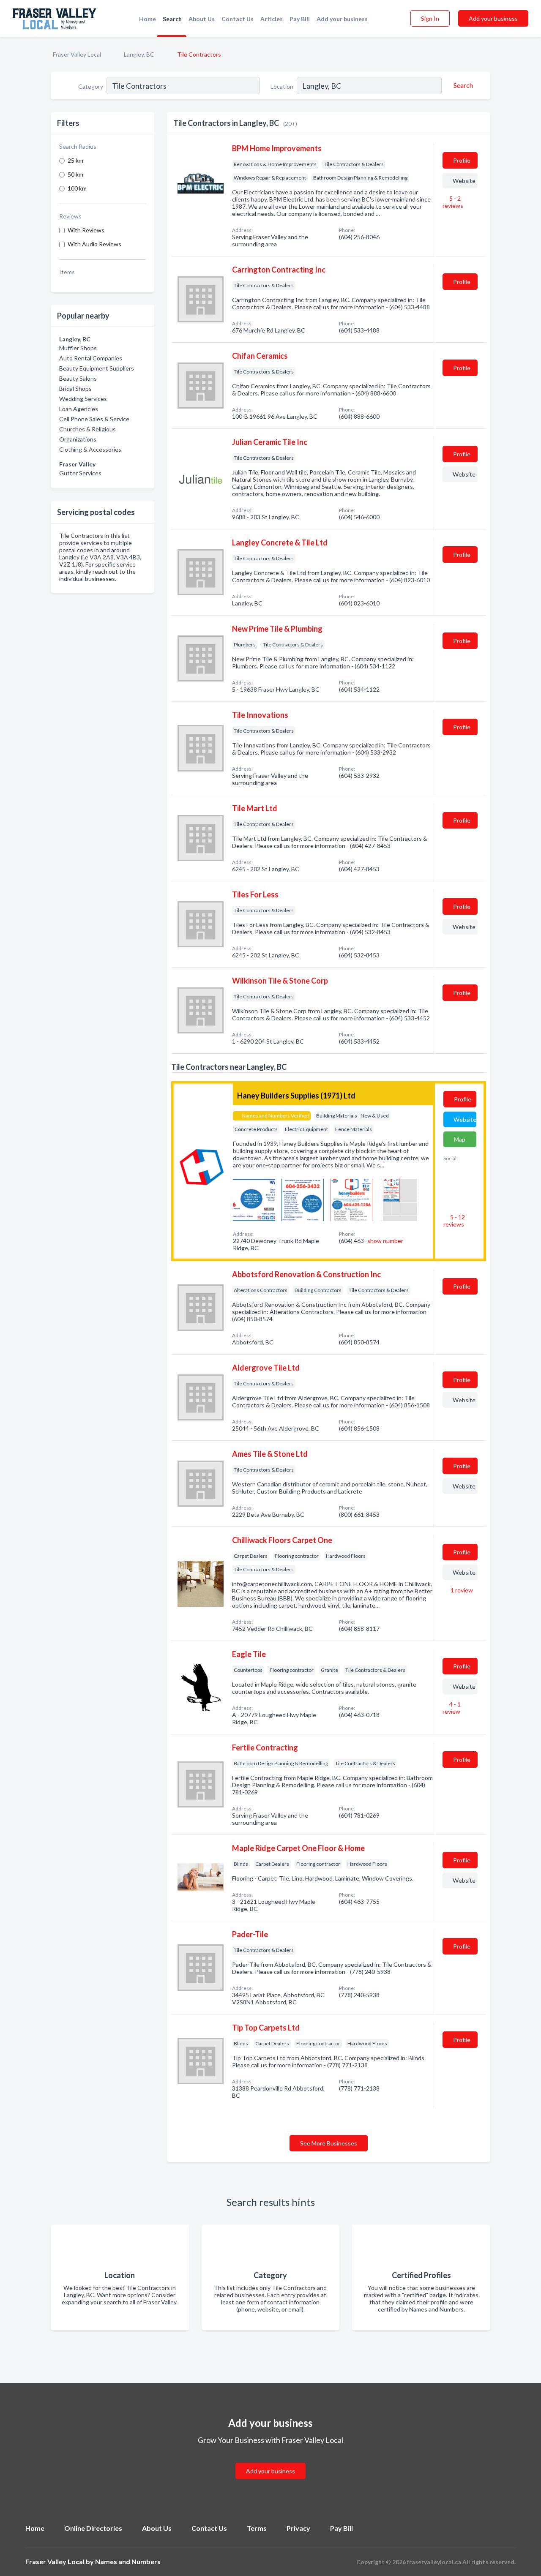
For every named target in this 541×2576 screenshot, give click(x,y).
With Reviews (86, 230)
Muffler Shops (78, 348)
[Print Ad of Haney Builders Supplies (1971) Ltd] (254, 1199)
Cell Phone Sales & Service (94, 419)
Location (282, 86)
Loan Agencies (79, 409)
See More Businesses (329, 2143)
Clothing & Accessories (90, 449)
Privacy (298, 2528)
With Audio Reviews (94, 244)
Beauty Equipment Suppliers (97, 368)
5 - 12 (454, 1221)
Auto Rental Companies (91, 358)
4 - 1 (452, 1708)
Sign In (430, 18)
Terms (257, 2528)
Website (464, 181)
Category (91, 86)
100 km (77, 188)
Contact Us (238, 19)
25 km (75, 160)
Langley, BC (139, 54)
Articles (272, 19)
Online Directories (93, 2528)
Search (172, 19)
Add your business (342, 19)
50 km (75, 174)
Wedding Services (83, 399)
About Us (202, 19)
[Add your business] (270, 2461)
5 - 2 (453, 202)
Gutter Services (80, 473)
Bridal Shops (75, 388)
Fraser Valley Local (77, 54)
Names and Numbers (128, 2561)
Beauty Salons (78, 378)
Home (148, 19)
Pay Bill (300, 19)
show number (385, 1241)
